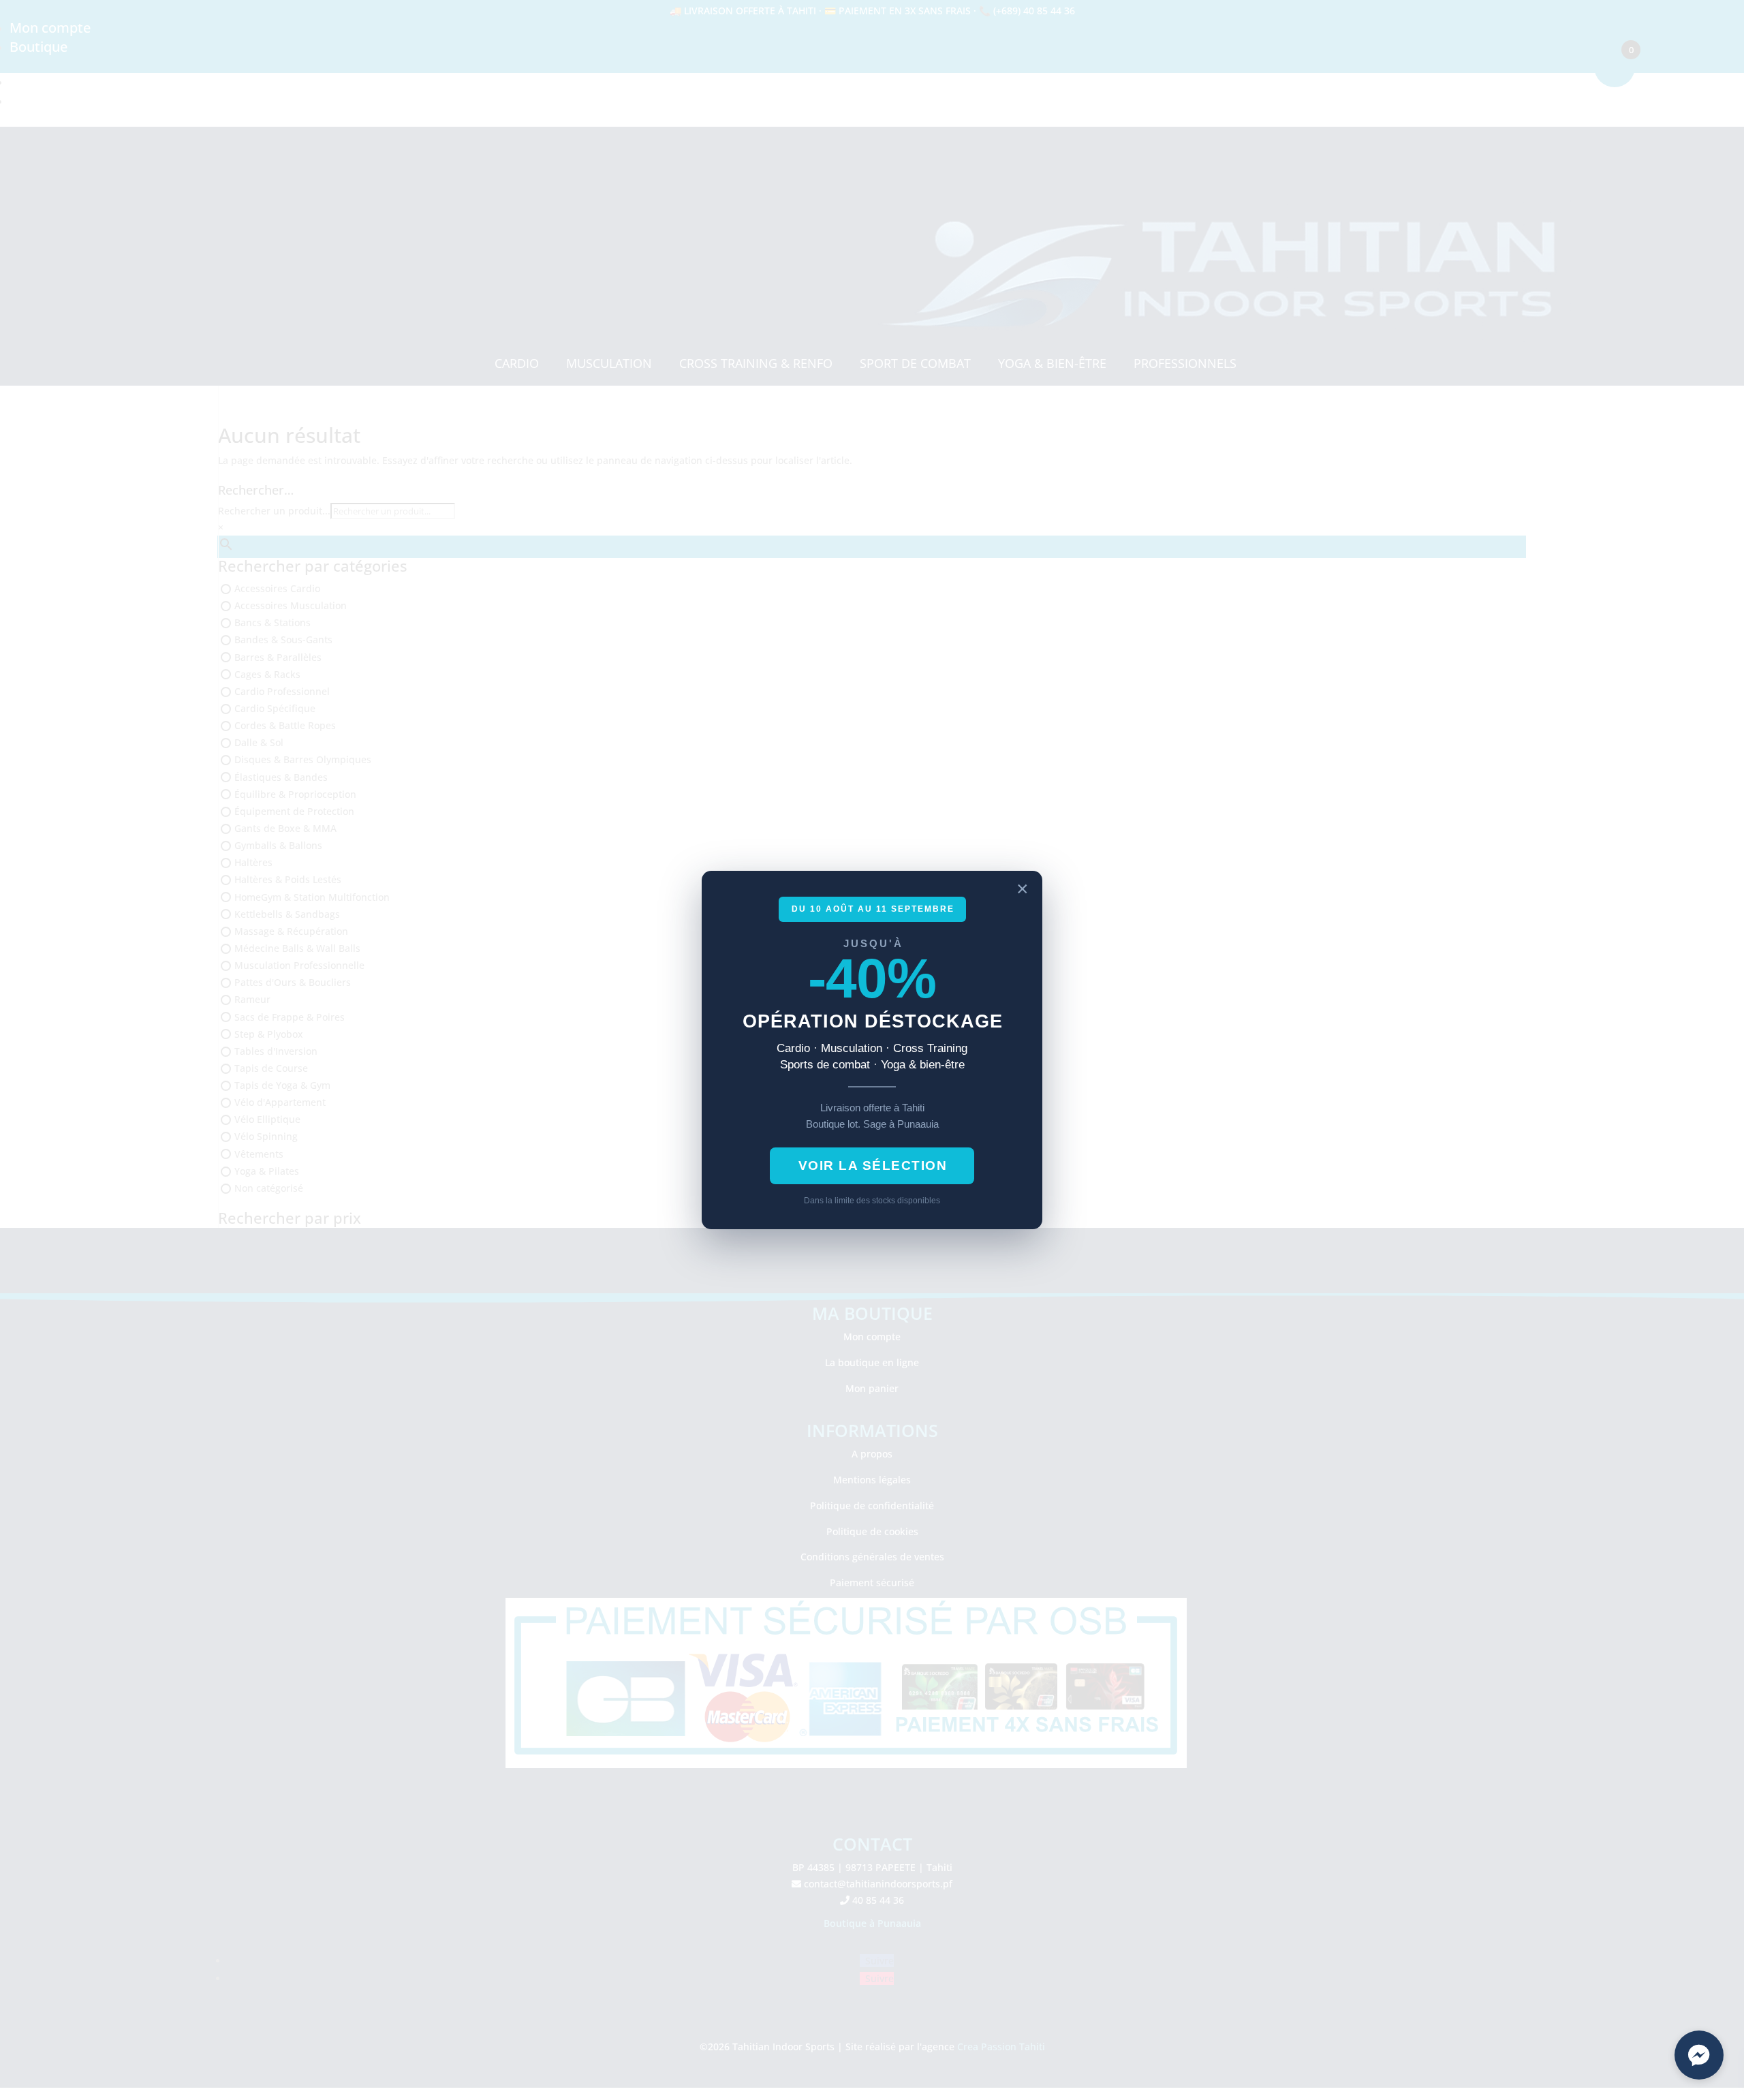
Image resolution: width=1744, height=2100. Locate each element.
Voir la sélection (873, 1165)
